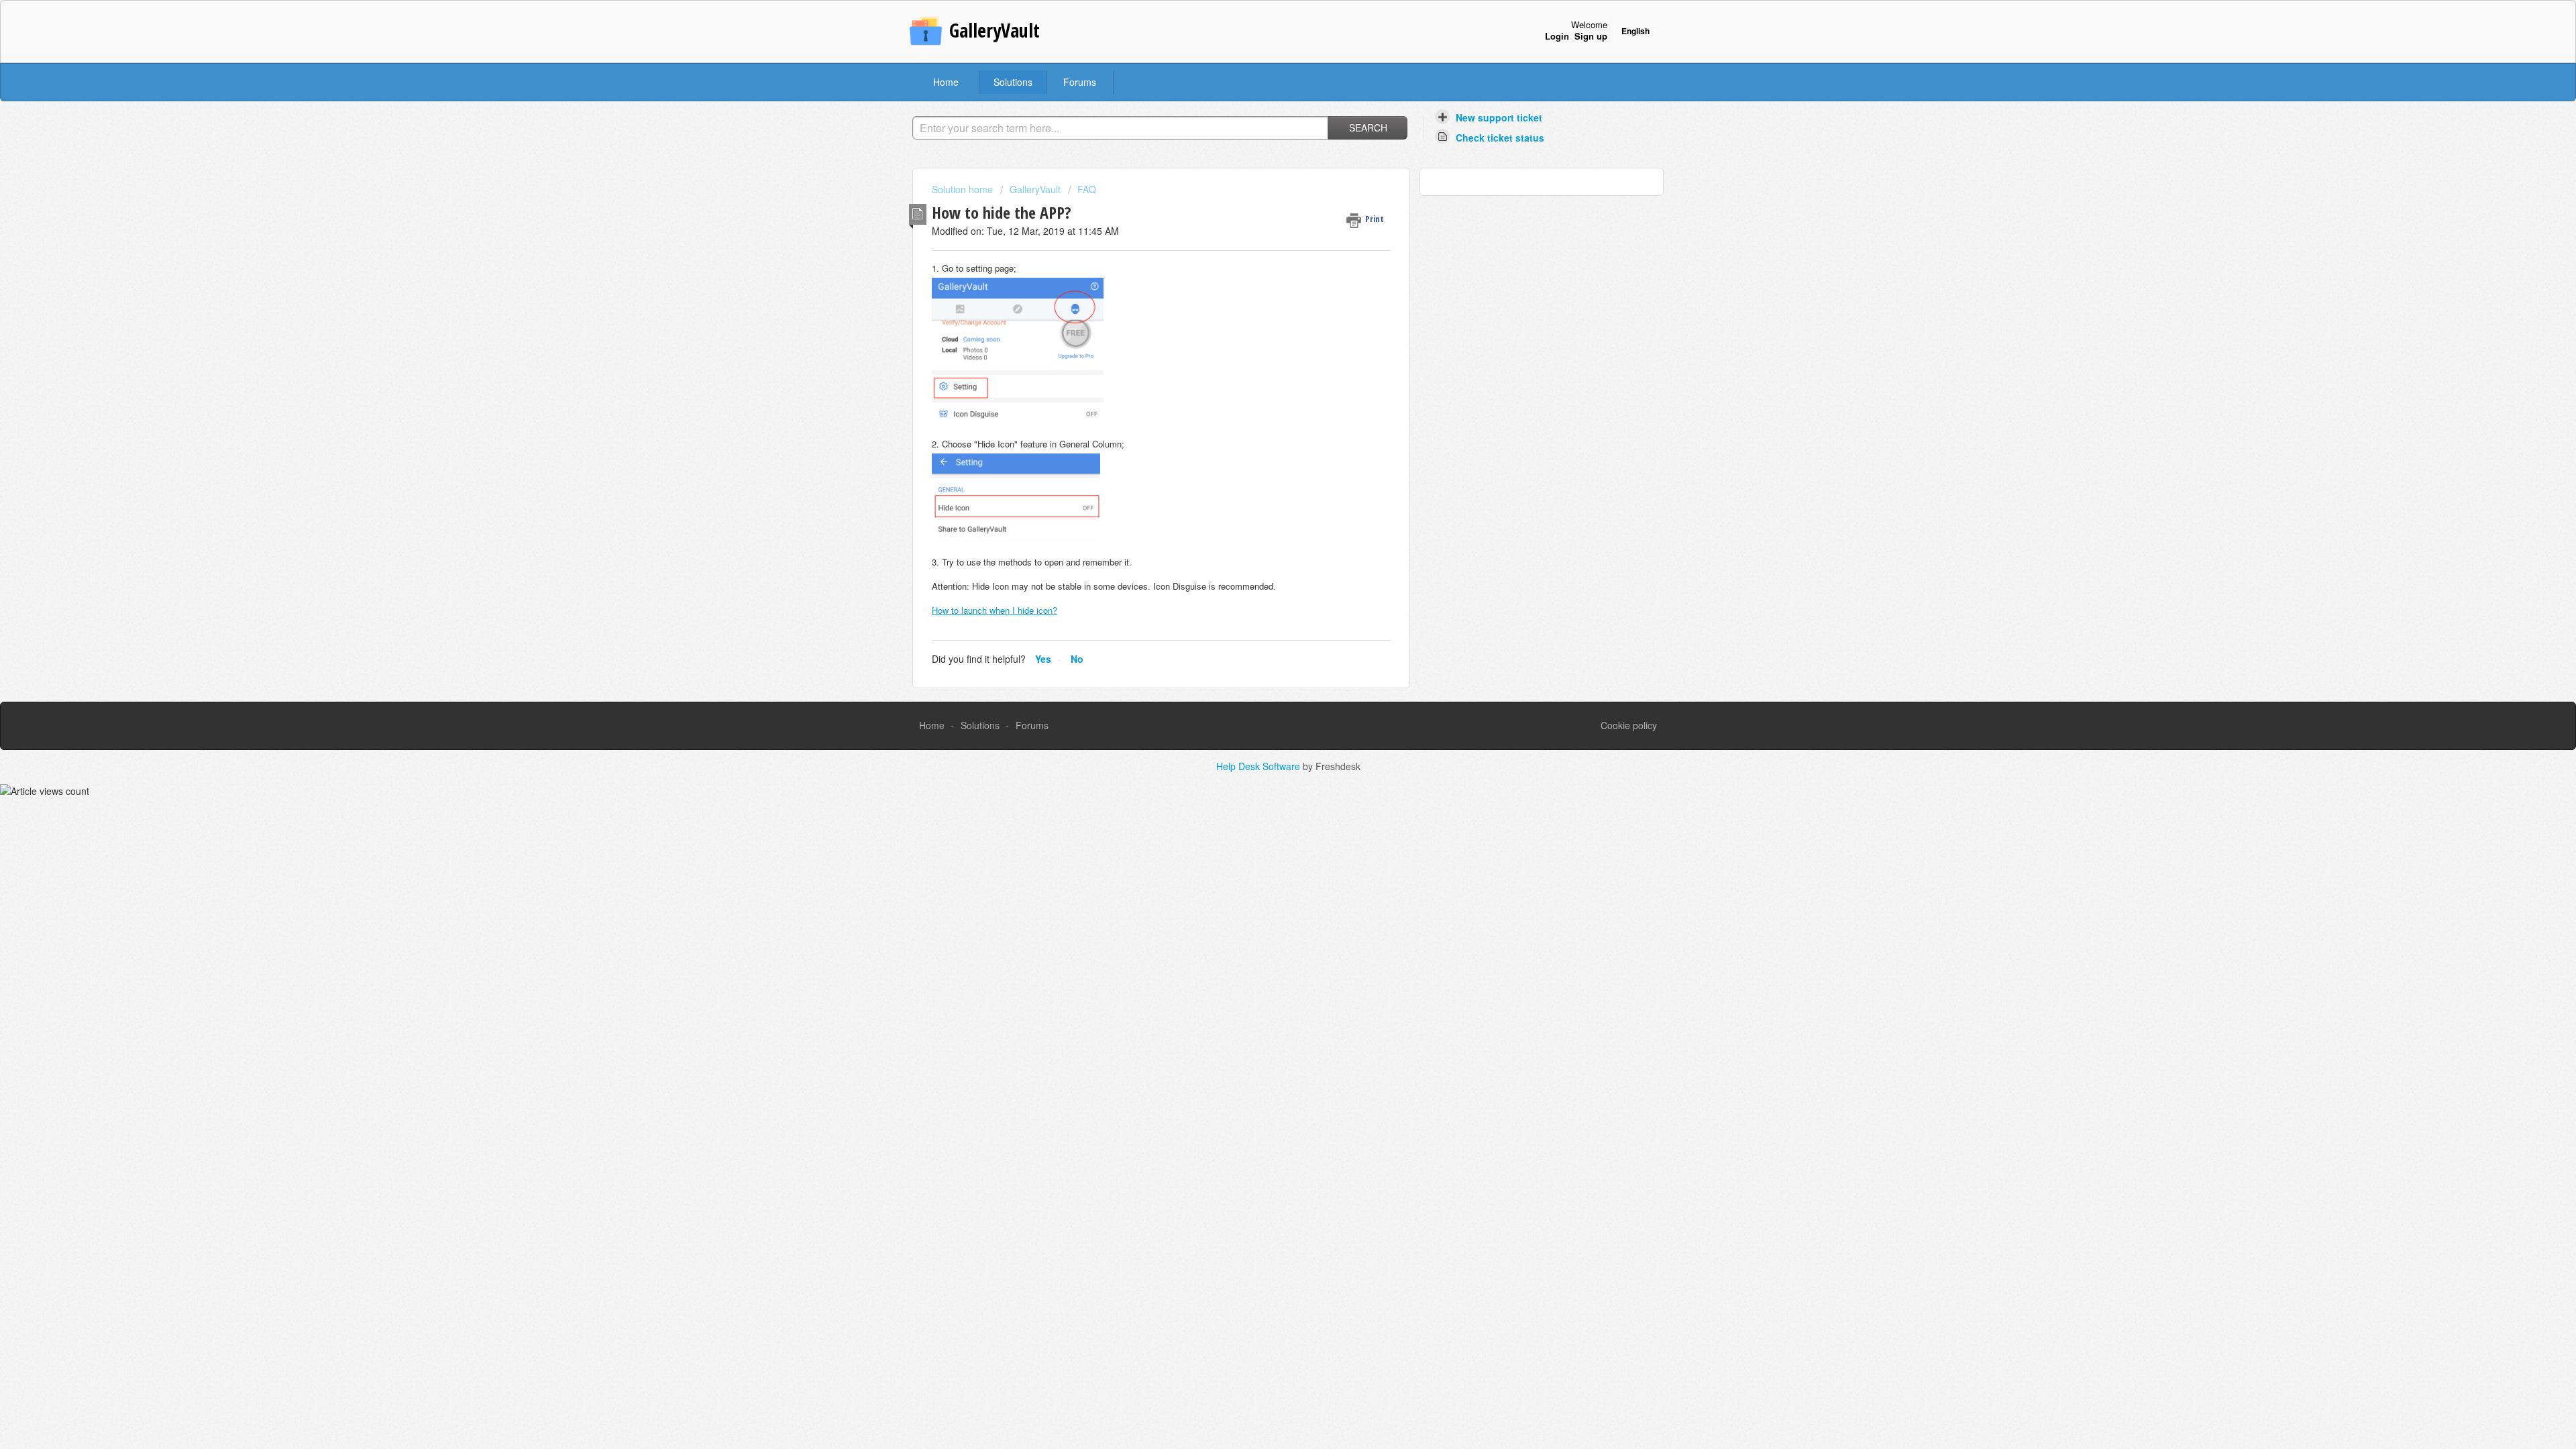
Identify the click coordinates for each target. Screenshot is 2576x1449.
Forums (1080, 82)
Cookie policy (1629, 725)
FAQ (1087, 189)
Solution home (964, 189)
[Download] (1263, 562)
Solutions (1013, 82)
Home (946, 82)
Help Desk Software (1259, 766)
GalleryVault (1035, 189)
